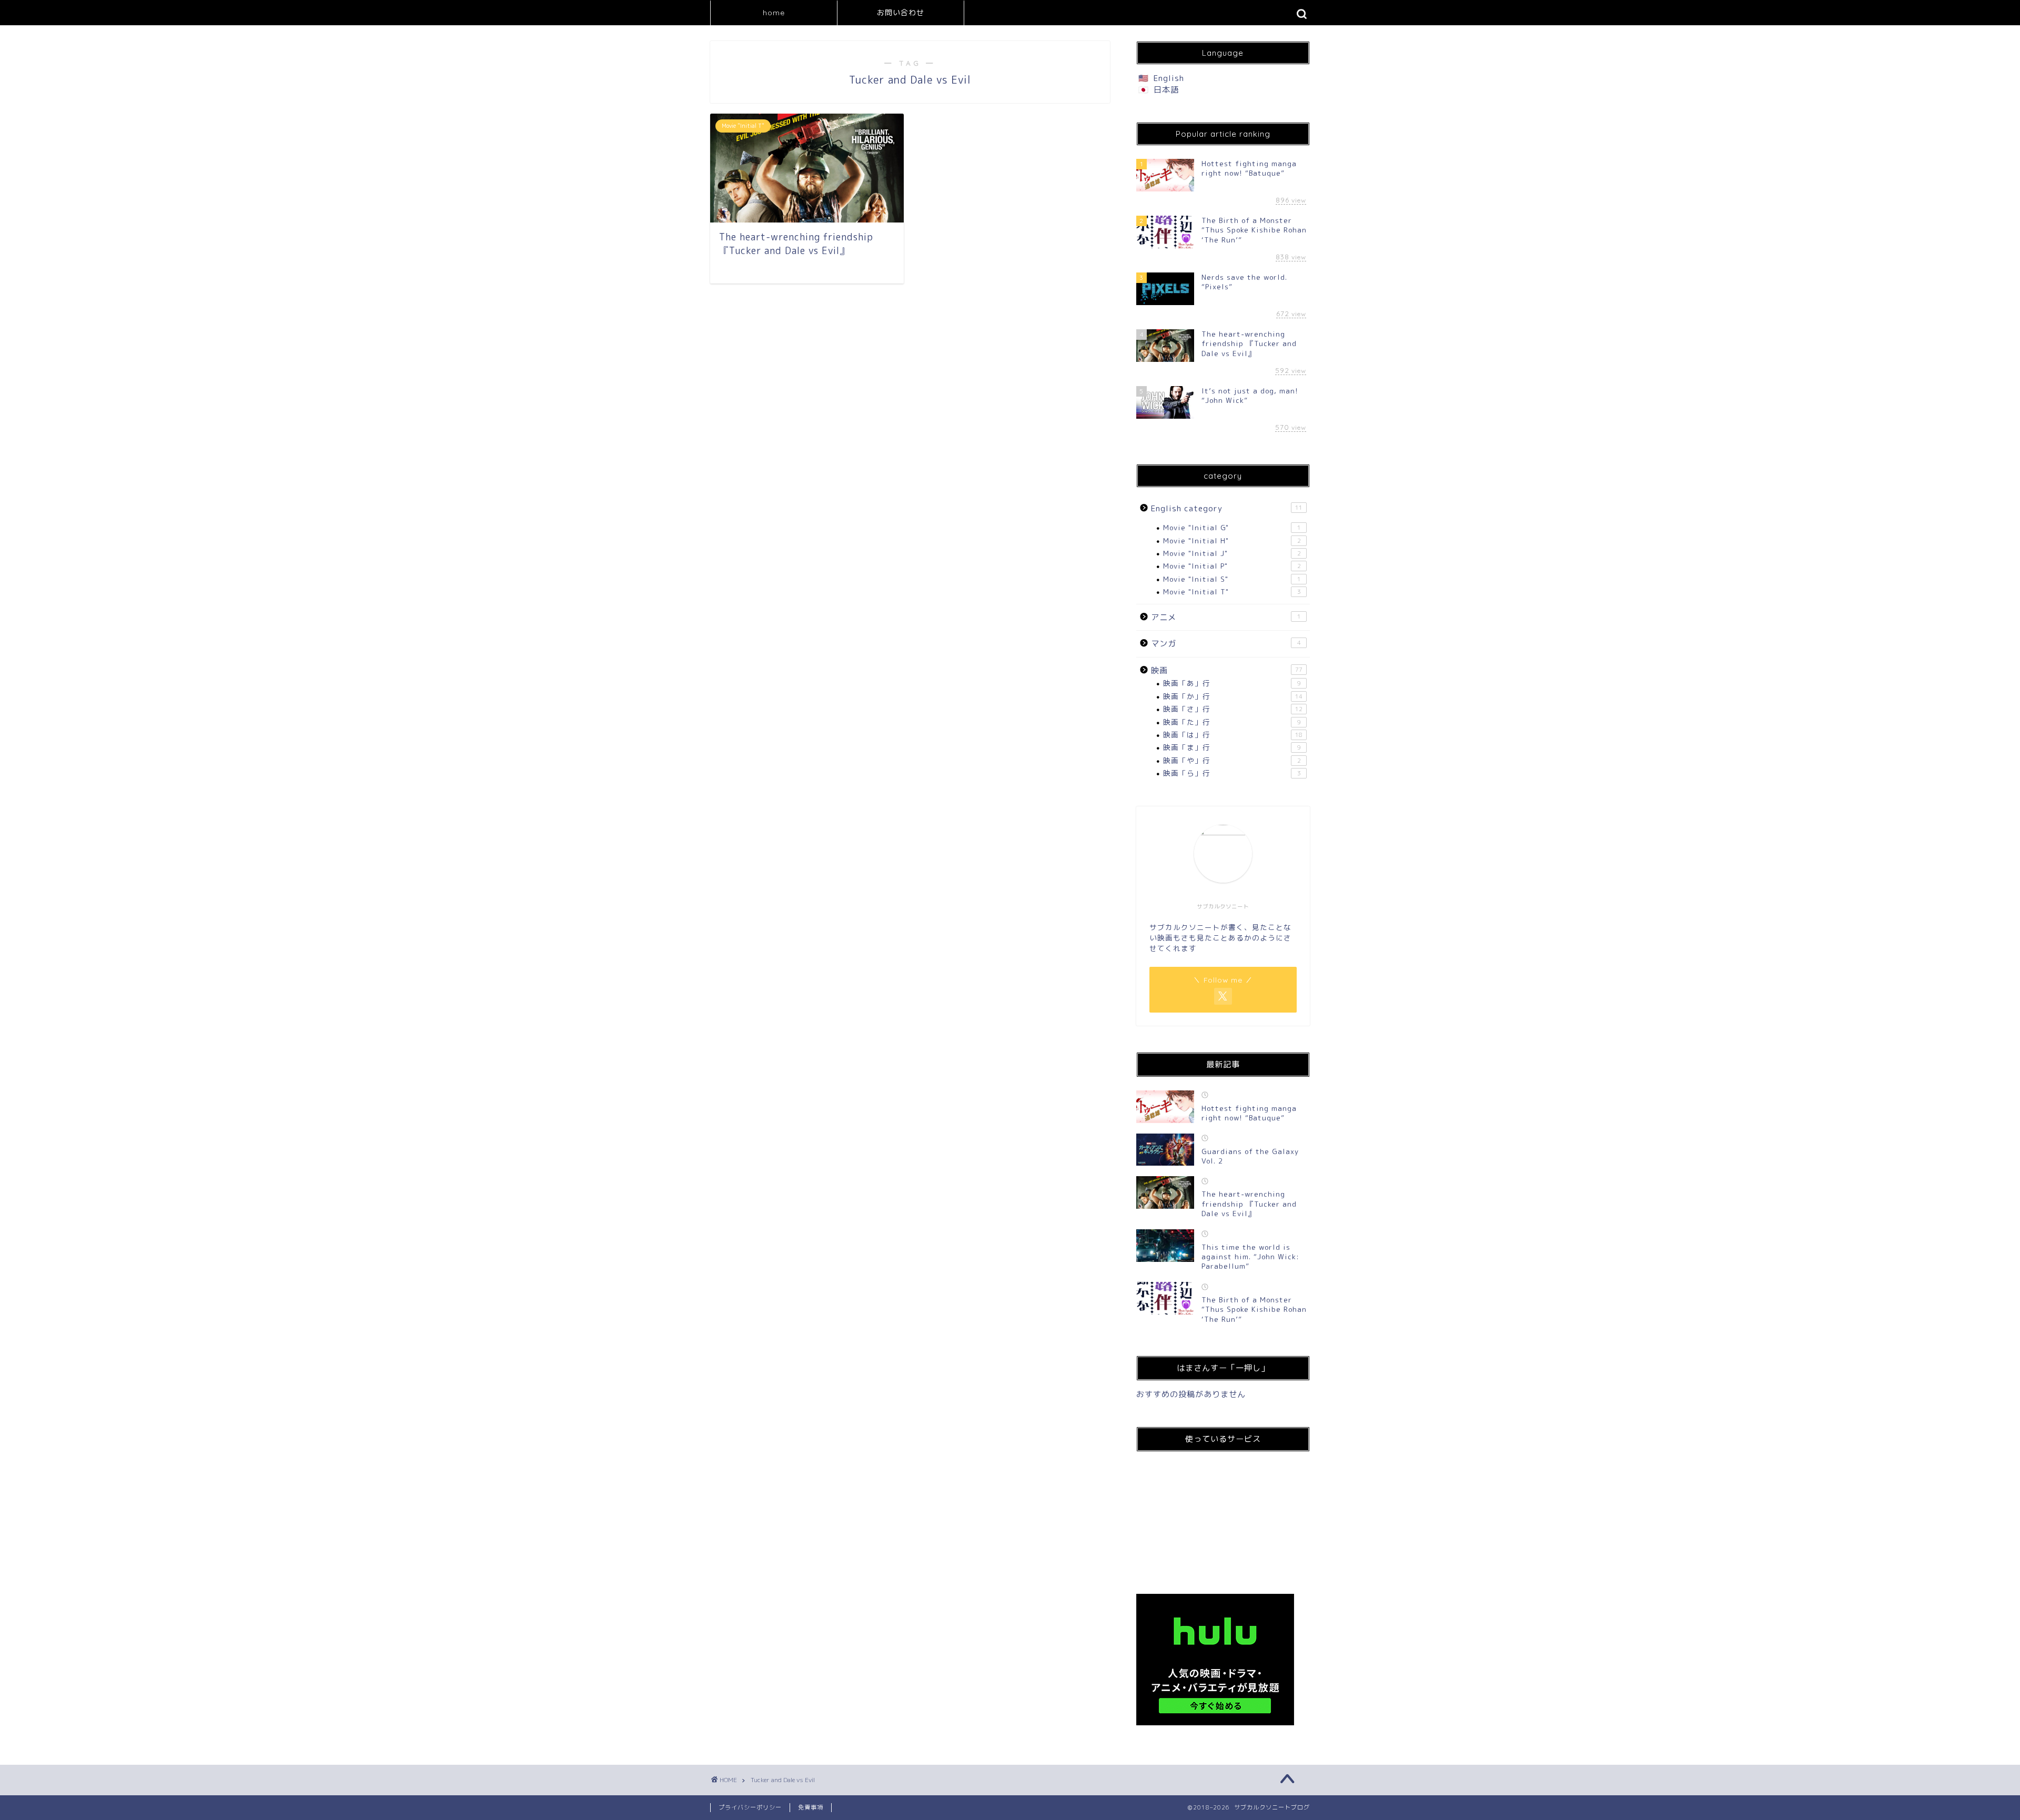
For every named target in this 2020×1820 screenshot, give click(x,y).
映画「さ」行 (1233, 709)
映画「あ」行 (1232, 683)
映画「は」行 (1233, 735)
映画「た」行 (1232, 722)
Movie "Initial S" (1232, 579)
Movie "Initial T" (1232, 591)
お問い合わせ (901, 13)
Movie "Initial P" (1232, 566)
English (1169, 78)
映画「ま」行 (1232, 747)
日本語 (1166, 90)
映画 (1227, 670)
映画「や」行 (1232, 760)
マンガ (1226, 644)
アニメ (1226, 617)
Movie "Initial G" (1232, 527)
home (774, 13)
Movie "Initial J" (1232, 553)
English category (1227, 508)
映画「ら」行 (1232, 773)
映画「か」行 (1233, 696)
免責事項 (811, 1807)
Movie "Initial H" (1232, 540)
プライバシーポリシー (750, 1807)
